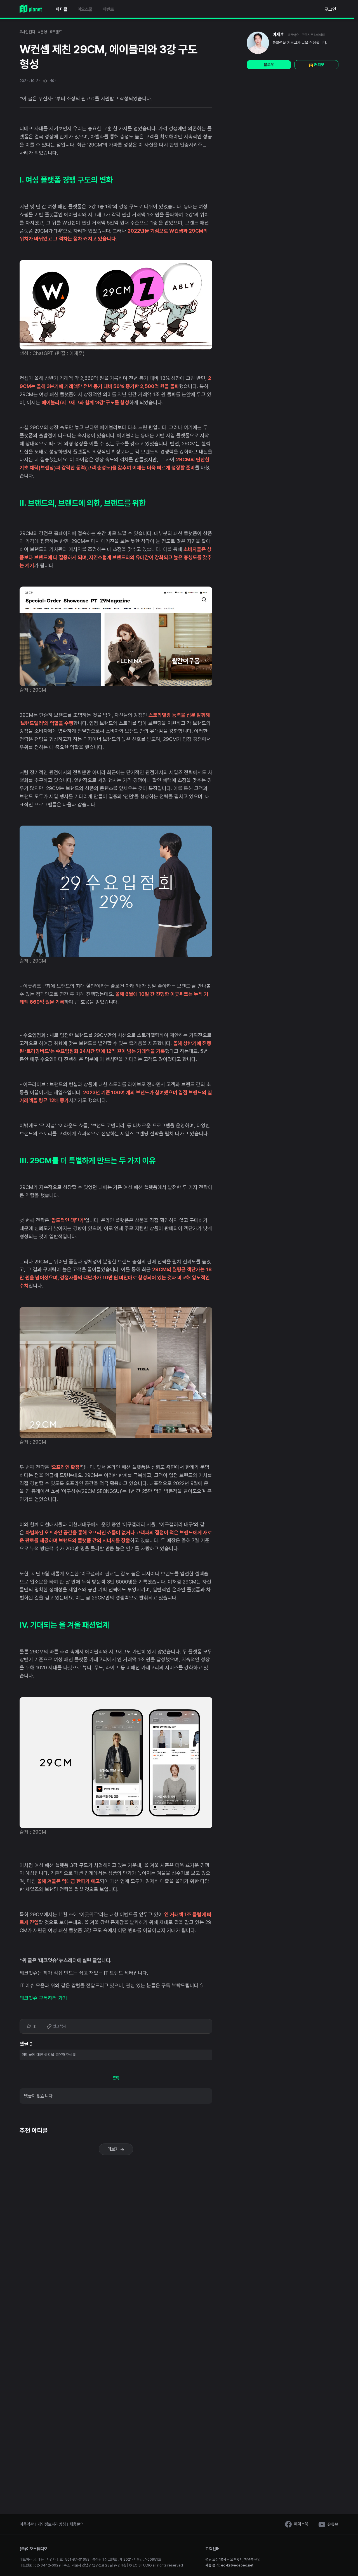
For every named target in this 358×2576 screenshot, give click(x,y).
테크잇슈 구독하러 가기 (43, 1998)
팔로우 (269, 65)
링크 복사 (59, 2026)
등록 (116, 2078)
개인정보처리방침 (52, 2524)
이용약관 (27, 2524)
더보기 (114, 2149)
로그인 (330, 9)
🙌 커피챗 (316, 65)
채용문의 (76, 2524)
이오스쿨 (85, 9)
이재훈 (278, 35)
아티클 (62, 9)
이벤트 (108, 9)
